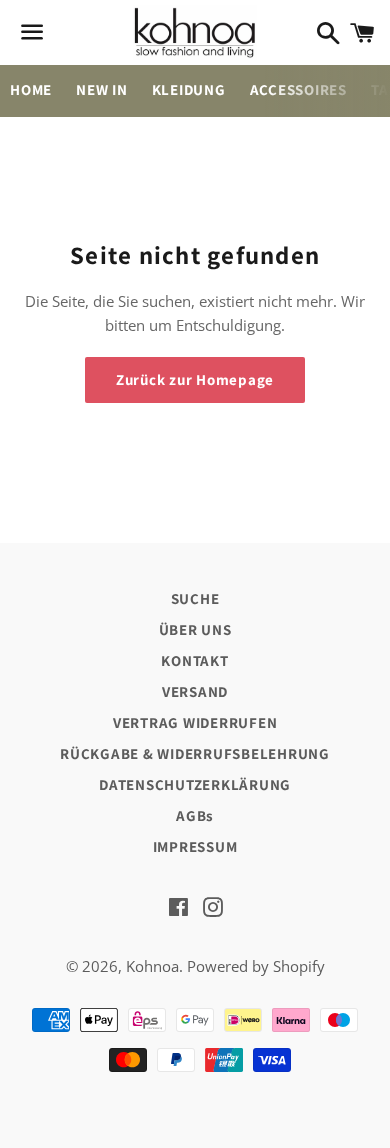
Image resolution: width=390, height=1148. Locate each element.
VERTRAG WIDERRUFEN (195, 722)
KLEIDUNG (189, 89)
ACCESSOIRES (298, 89)
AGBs (195, 815)
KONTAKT (194, 660)
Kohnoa (152, 966)
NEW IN (102, 89)
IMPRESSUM (195, 846)
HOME (31, 89)
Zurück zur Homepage (195, 379)
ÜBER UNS (195, 629)
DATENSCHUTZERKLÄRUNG (195, 784)
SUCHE (195, 598)
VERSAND (195, 691)
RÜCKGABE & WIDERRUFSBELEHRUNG (195, 753)
